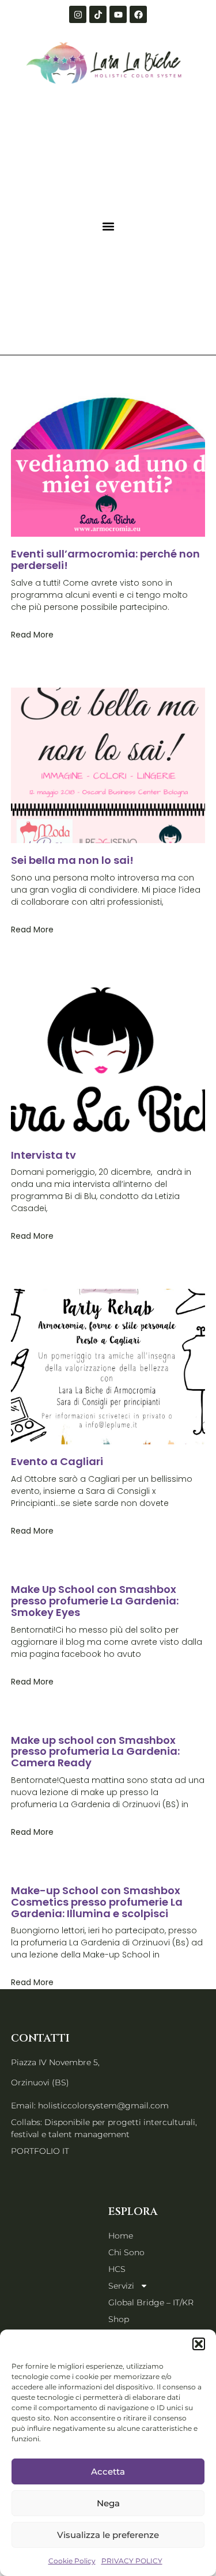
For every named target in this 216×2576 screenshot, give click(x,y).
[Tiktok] (98, 14)
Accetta (108, 2471)
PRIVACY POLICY (132, 2561)
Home (121, 2236)
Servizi (121, 2286)
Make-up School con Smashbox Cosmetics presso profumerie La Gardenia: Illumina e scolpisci (97, 1902)
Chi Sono (126, 2252)
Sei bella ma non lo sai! (72, 860)
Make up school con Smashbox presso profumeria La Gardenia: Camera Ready (95, 1752)
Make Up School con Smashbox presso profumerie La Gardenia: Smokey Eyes (95, 1601)
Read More (32, 635)
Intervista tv (43, 1155)
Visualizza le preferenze (108, 2535)
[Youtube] (118, 14)
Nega (108, 2503)
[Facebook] (138, 14)
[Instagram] (78, 14)
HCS (117, 2269)
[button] (199, 2344)
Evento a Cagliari (57, 1461)
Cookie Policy (72, 2561)
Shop (119, 2319)
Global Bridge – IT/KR (151, 2302)
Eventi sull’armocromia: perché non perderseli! (105, 559)
